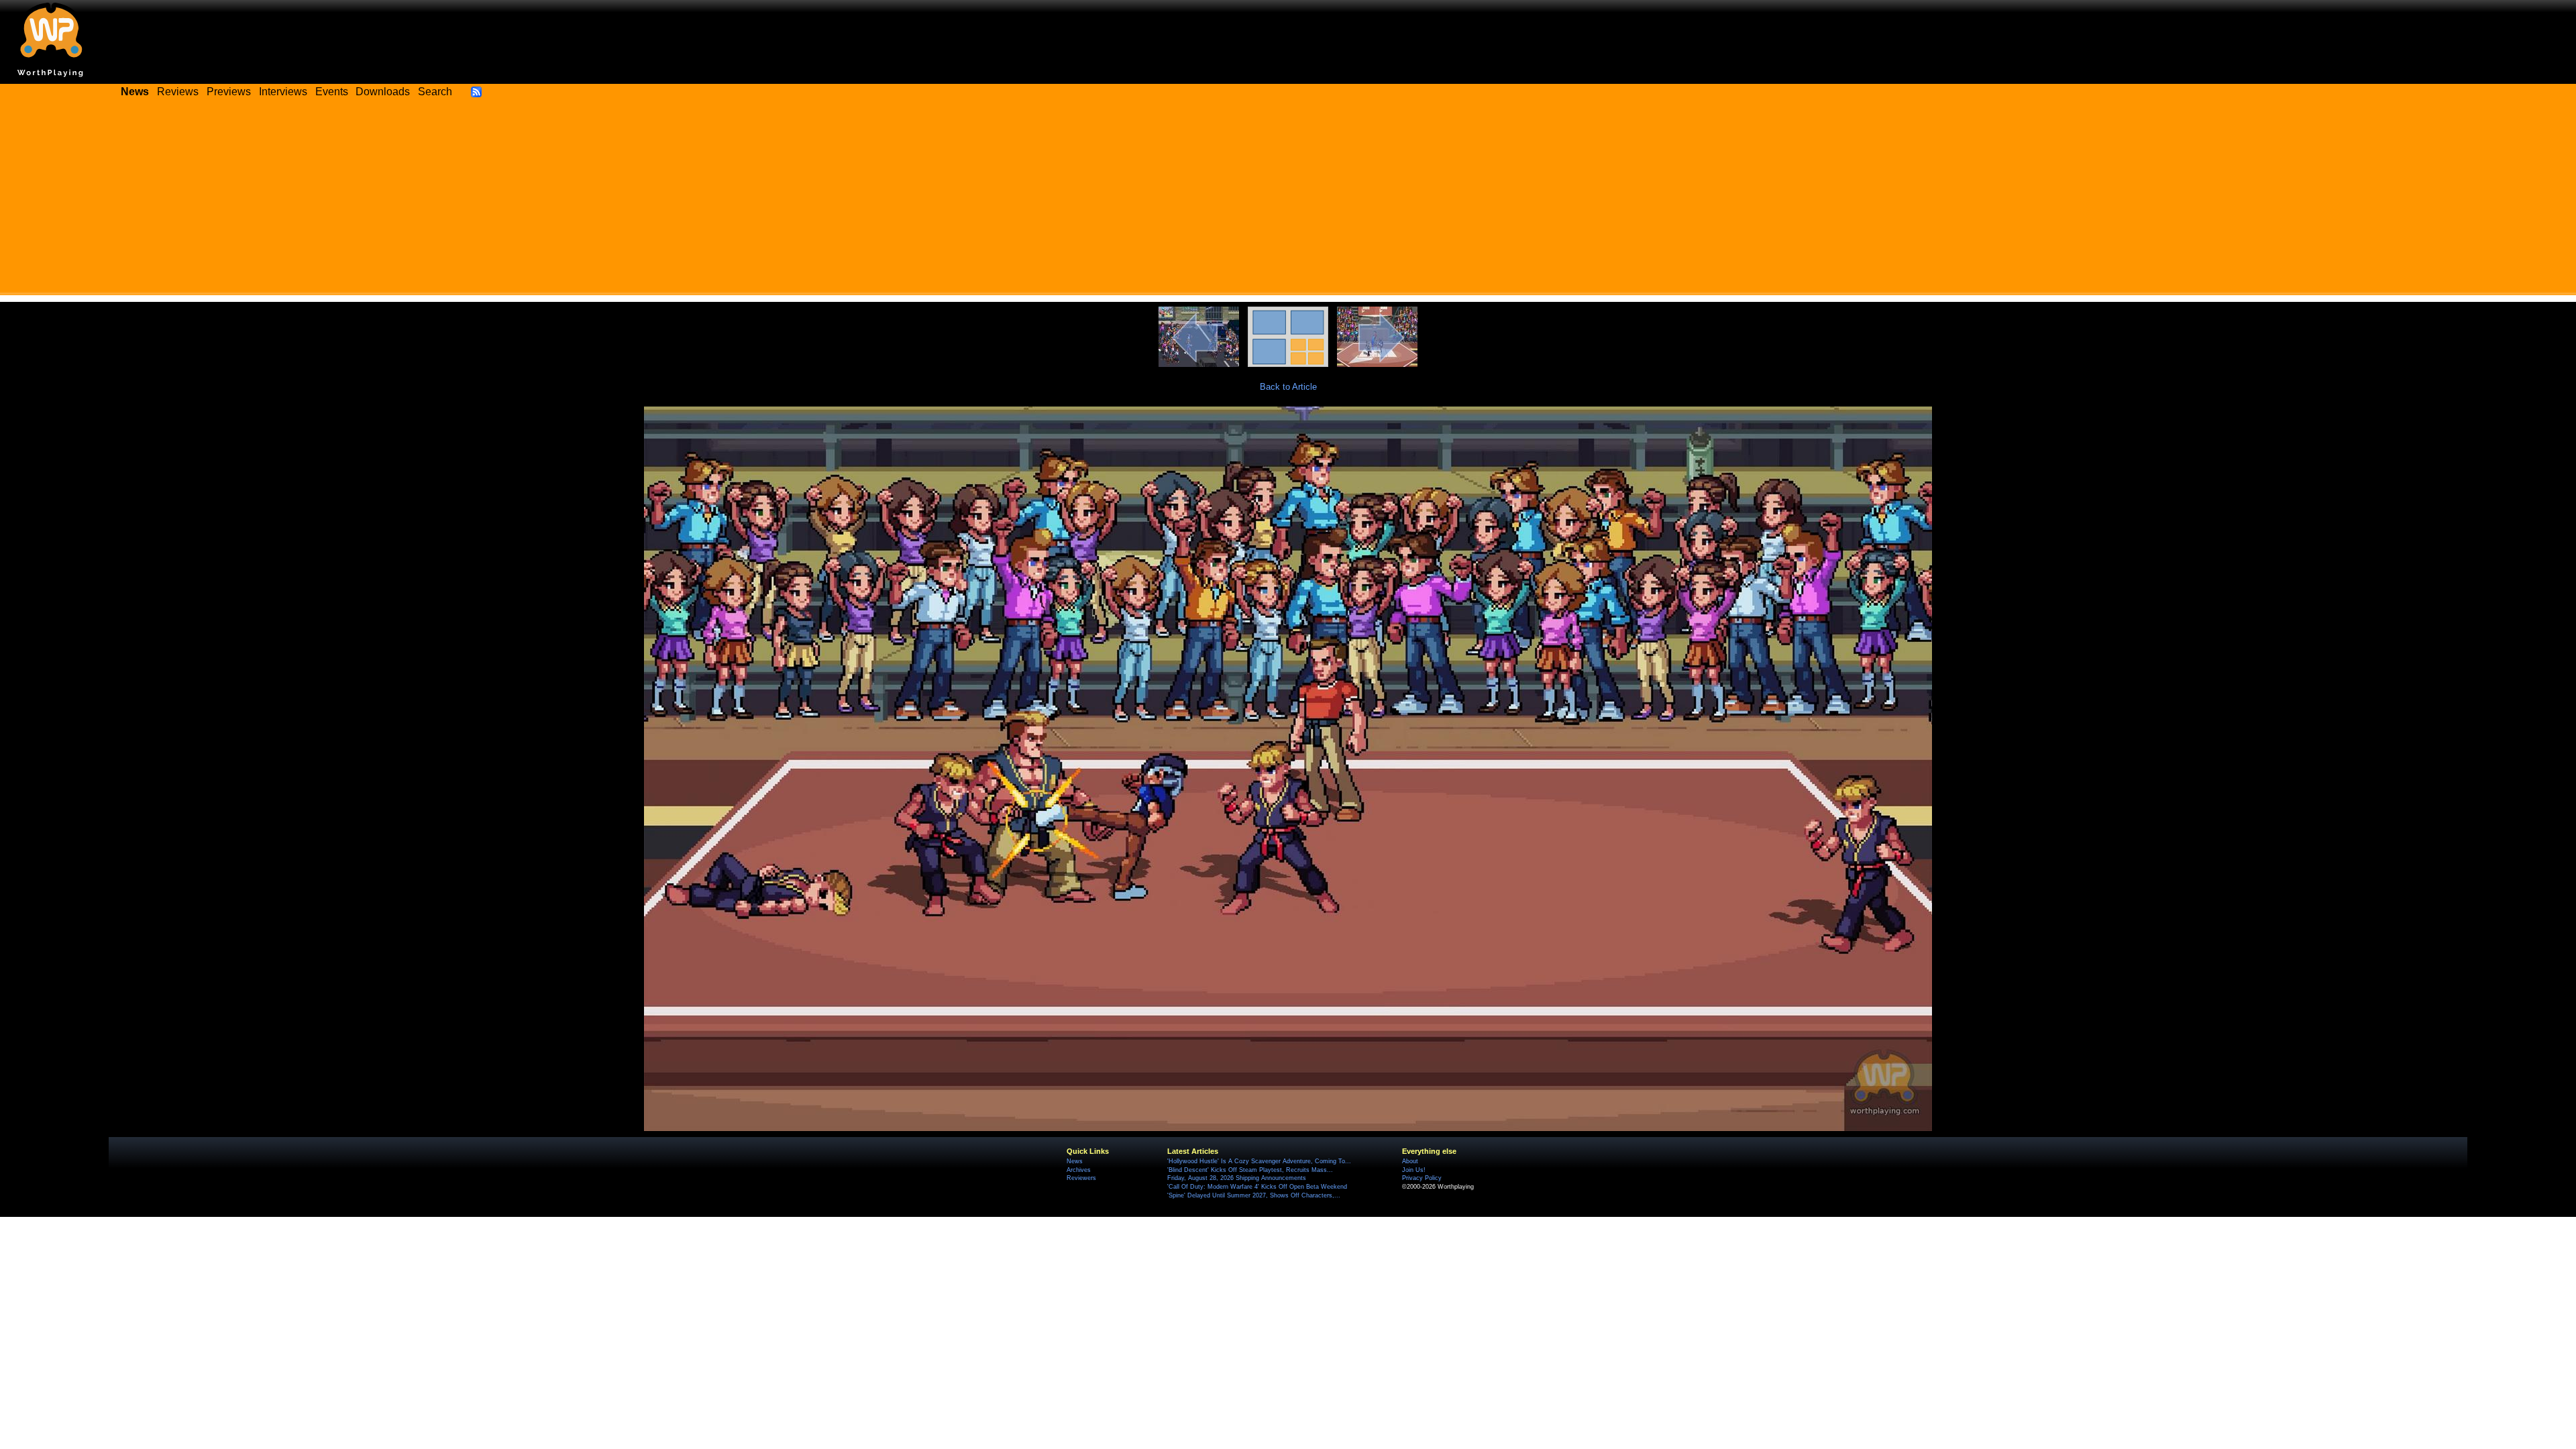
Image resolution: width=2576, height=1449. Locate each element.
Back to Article (1288, 387)
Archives (1079, 1170)
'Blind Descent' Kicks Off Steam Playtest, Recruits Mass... (1250, 1170)
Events (332, 92)
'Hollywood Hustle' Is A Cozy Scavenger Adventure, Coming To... (1259, 1161)
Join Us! (1414, 1170)
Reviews (178, 92)
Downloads (383, 92)
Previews (229, 92)
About (1410, 1161)
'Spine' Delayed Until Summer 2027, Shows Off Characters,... (1254, 1195)
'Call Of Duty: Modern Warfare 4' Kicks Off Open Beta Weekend (1257, 1187)
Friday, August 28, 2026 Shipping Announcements (1237, 1178)
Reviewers (1081, 1178)
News (1075, 1161)
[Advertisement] (1288, 201)
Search (435, 92)
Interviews (283, 92)
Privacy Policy (1422, 1178)
